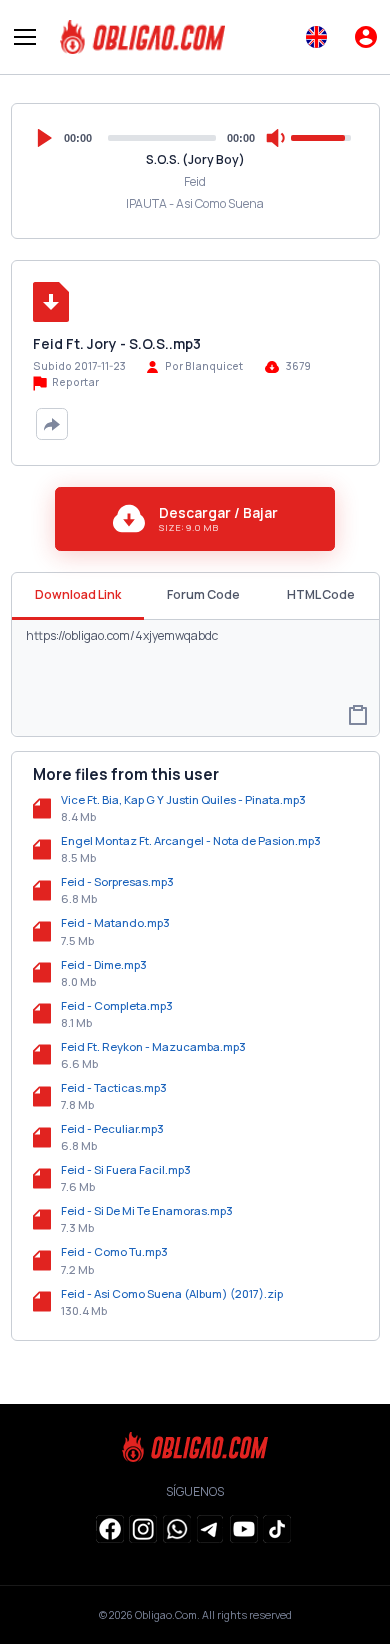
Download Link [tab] (78, 594)
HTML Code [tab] (321, 594)
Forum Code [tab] (203, 594)
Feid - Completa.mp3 (117, 1005)
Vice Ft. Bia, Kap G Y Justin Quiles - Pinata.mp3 (183, 799)
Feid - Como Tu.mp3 (114, 1251)
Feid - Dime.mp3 (104, 964)
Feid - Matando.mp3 (115, 922)
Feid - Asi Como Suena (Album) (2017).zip (172, 1293)
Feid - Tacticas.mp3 (114, 1087)
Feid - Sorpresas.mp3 (117, 881)
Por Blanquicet (204, 366)
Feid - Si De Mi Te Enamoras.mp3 (147, 1210)
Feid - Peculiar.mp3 (112, 1128)
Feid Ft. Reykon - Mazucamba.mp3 (153, 1046)
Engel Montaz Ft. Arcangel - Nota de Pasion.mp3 (191, 840)
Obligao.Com (166, 1615)
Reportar (74, 382)
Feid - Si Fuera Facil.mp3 (126, 1169)
